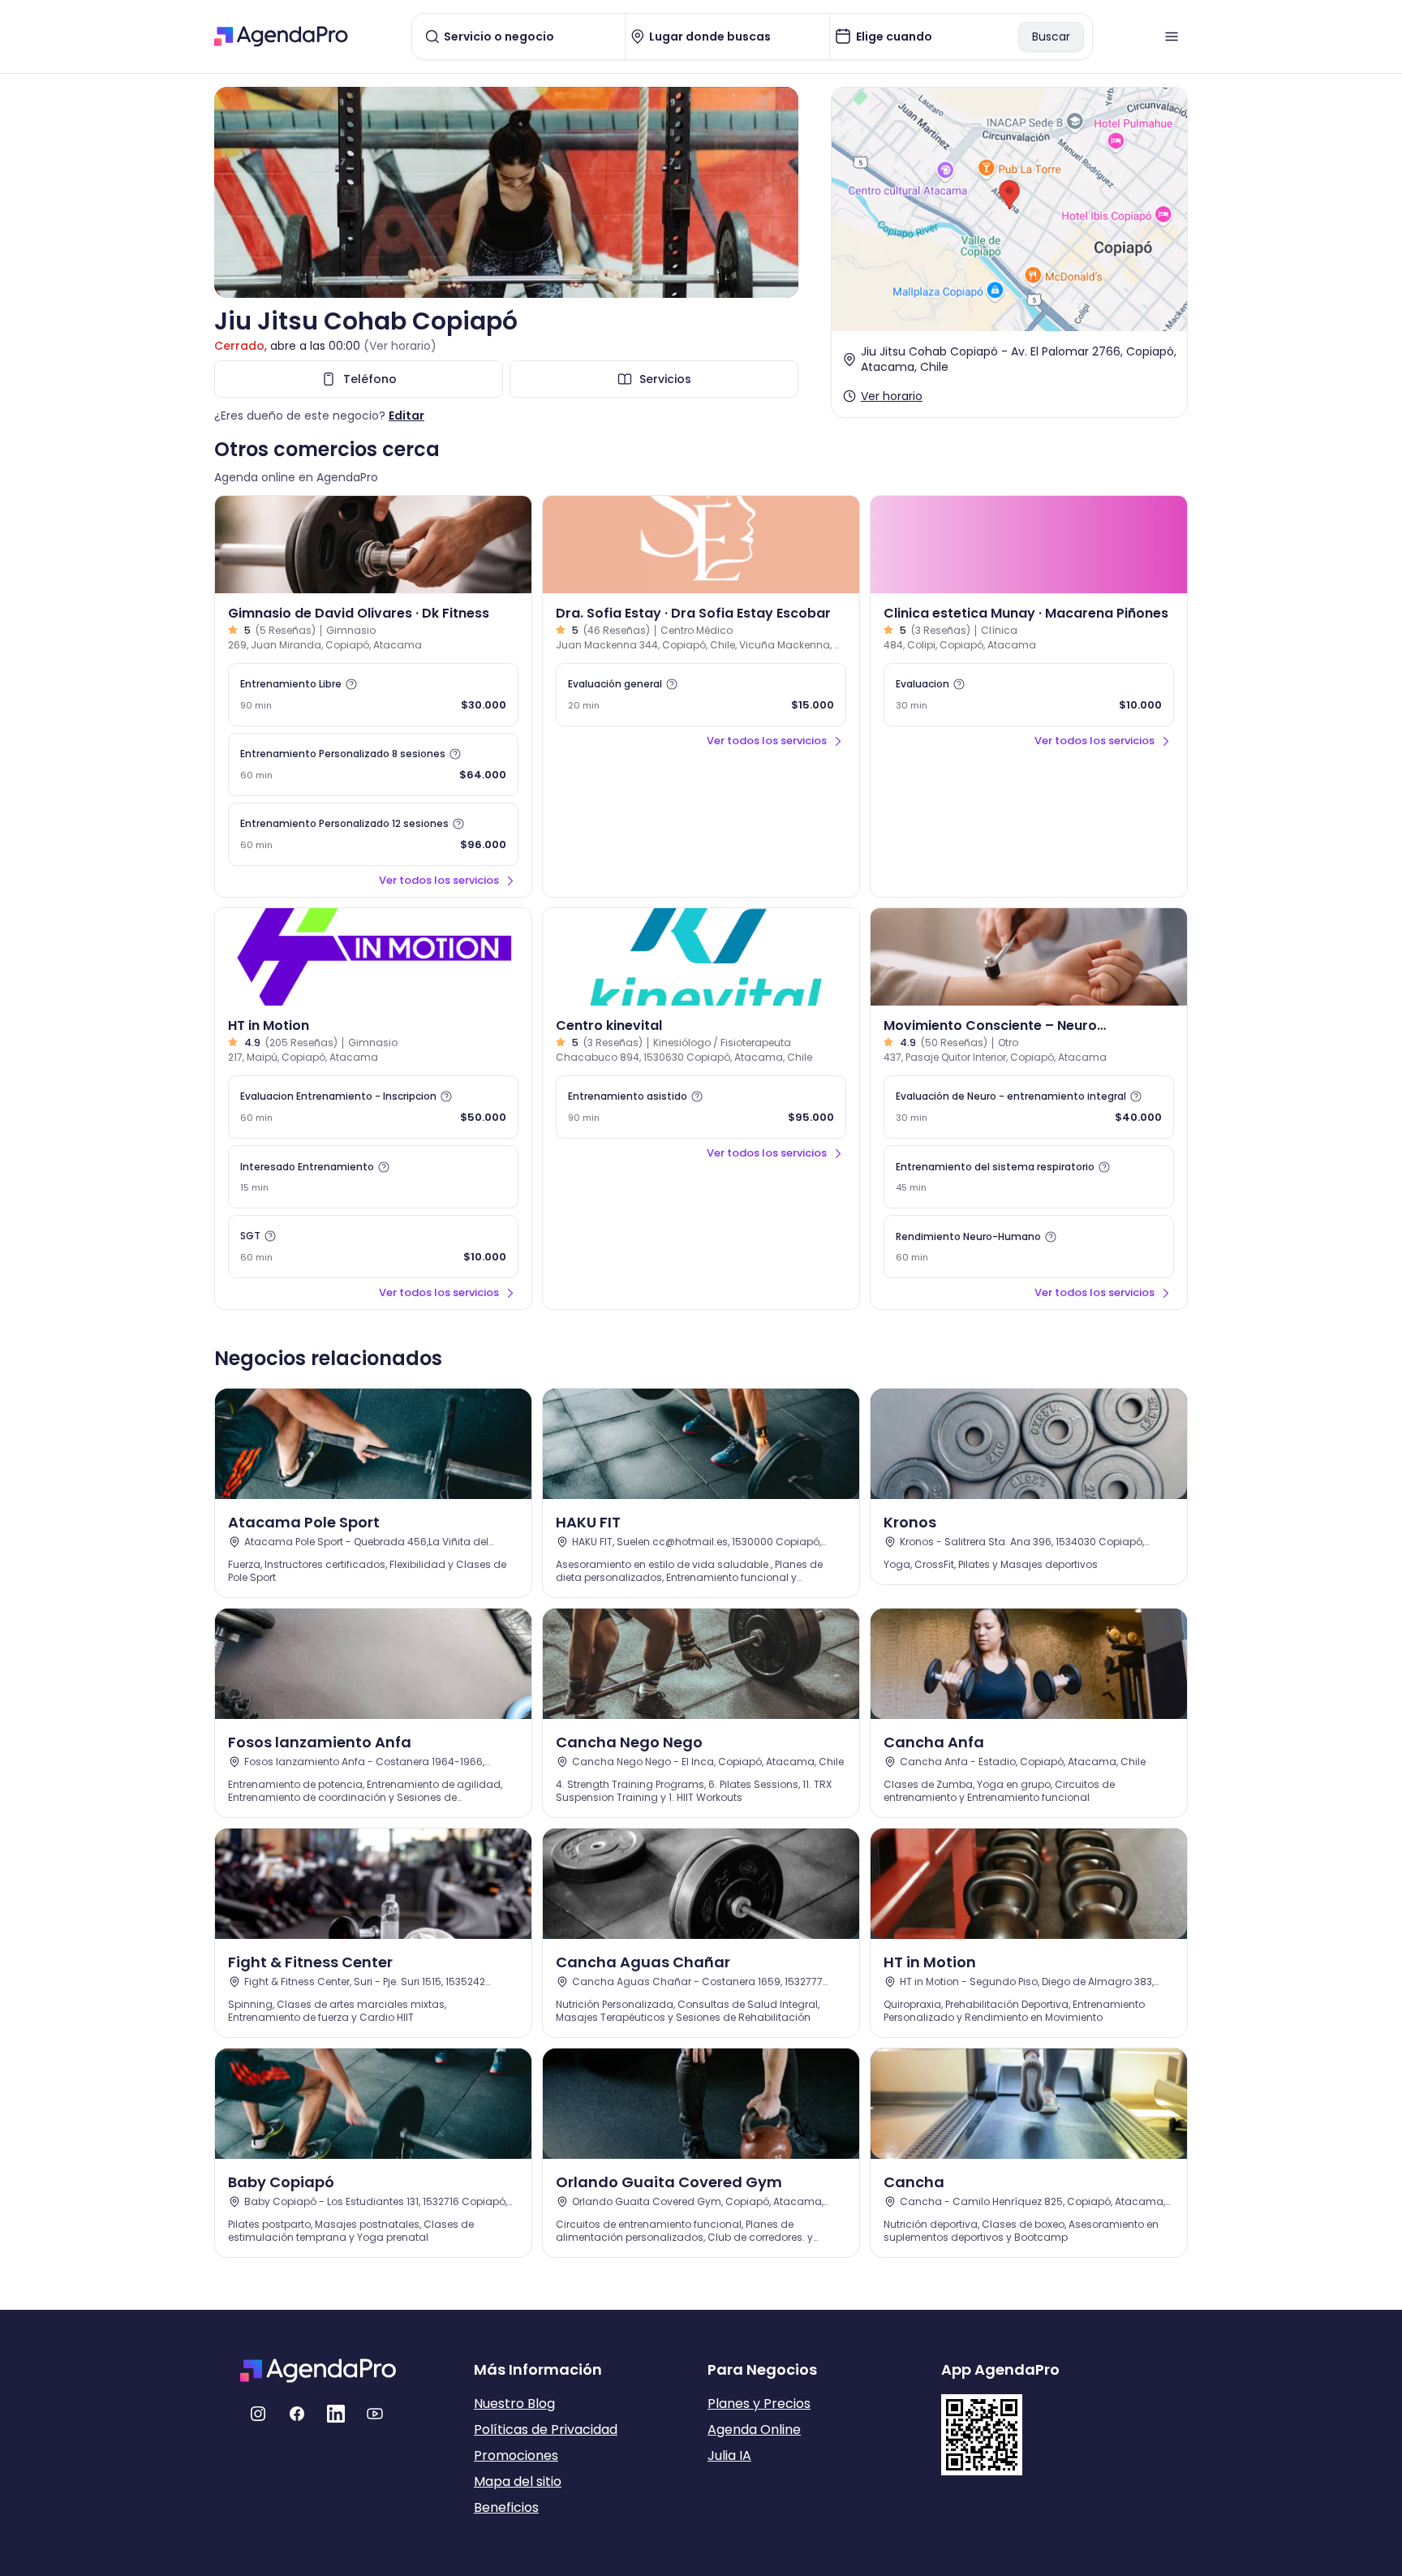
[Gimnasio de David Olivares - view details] (373, 545)
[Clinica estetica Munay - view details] (1029, 545)
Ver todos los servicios (439, 880)
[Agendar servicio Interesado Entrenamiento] (373, 1177)
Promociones (516, 2455)
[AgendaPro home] (281, 37)
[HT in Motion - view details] (373, 957)
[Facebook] (297, 2414)
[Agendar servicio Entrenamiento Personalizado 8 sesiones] (373, 765)
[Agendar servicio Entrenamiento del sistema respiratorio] (1029, 1177)
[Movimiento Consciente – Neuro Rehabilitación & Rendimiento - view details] (1029, 957)
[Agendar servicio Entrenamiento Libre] (373, 695)
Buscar (1051, 37)
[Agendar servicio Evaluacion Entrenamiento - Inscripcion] (373, 1107)
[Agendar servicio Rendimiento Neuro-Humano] (1029, 1247)
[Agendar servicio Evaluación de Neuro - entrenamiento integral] (1029, 1107)
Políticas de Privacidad (546, 2430)
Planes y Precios (759, 2404)
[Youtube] (375, 2414)
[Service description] (351, 684)
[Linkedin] (336, 2414)
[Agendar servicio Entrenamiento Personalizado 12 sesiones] (373, 834)
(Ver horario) (400, 346)
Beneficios (506, 2507)
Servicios (665, 379)
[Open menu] (1172, 37)
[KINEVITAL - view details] (701, 957)
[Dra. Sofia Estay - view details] (701, 545)
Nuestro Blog (514, 2404)
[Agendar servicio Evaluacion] (1029, 695)
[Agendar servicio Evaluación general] (701, 695)
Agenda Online (754, 2430)
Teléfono (370, 379)
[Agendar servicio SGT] (373, 1247)
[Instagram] (258, 2414)
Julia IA (729, 2455)
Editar (406, 416)
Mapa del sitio (518, 2481)
